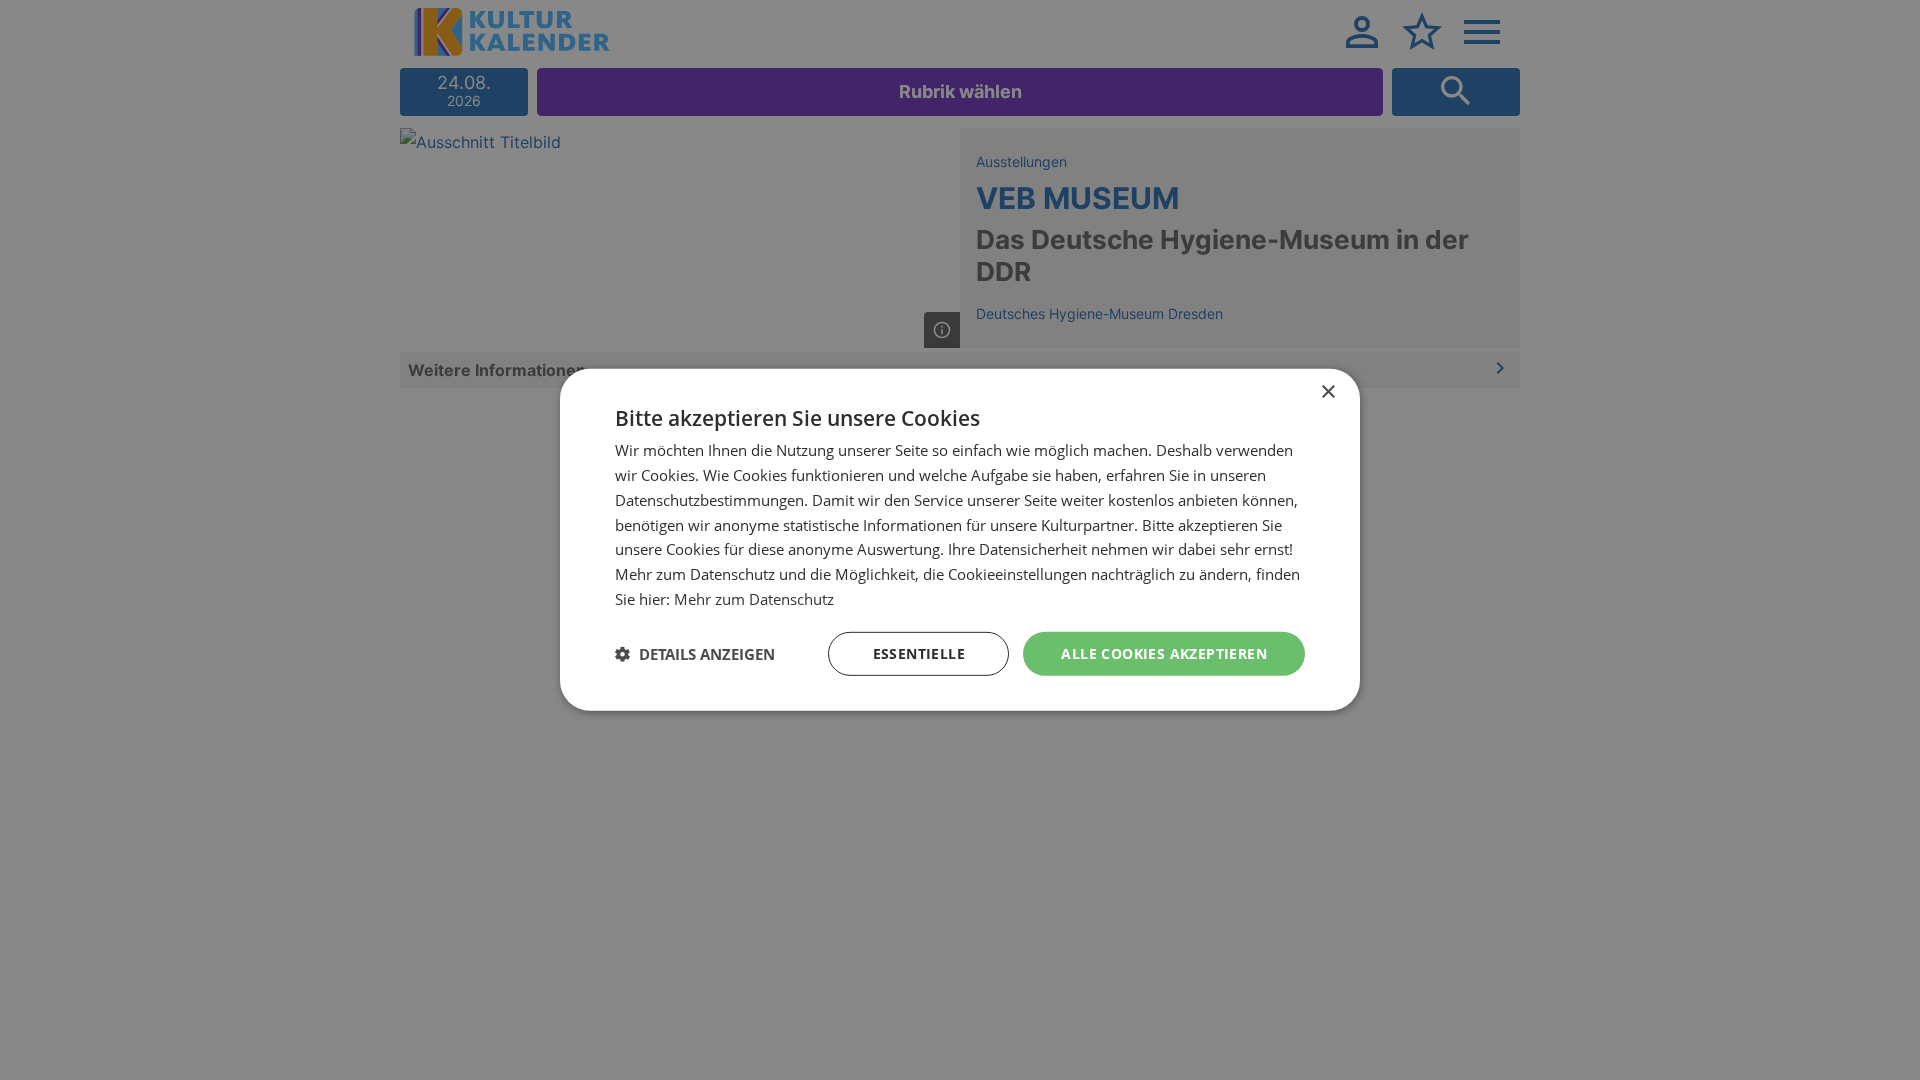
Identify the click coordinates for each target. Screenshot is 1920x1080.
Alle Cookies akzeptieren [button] (1164, 652)
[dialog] (960, 540)
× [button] (1327, 392)
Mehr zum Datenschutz (754, 599)
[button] (695, 654)
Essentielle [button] (919, 652)
